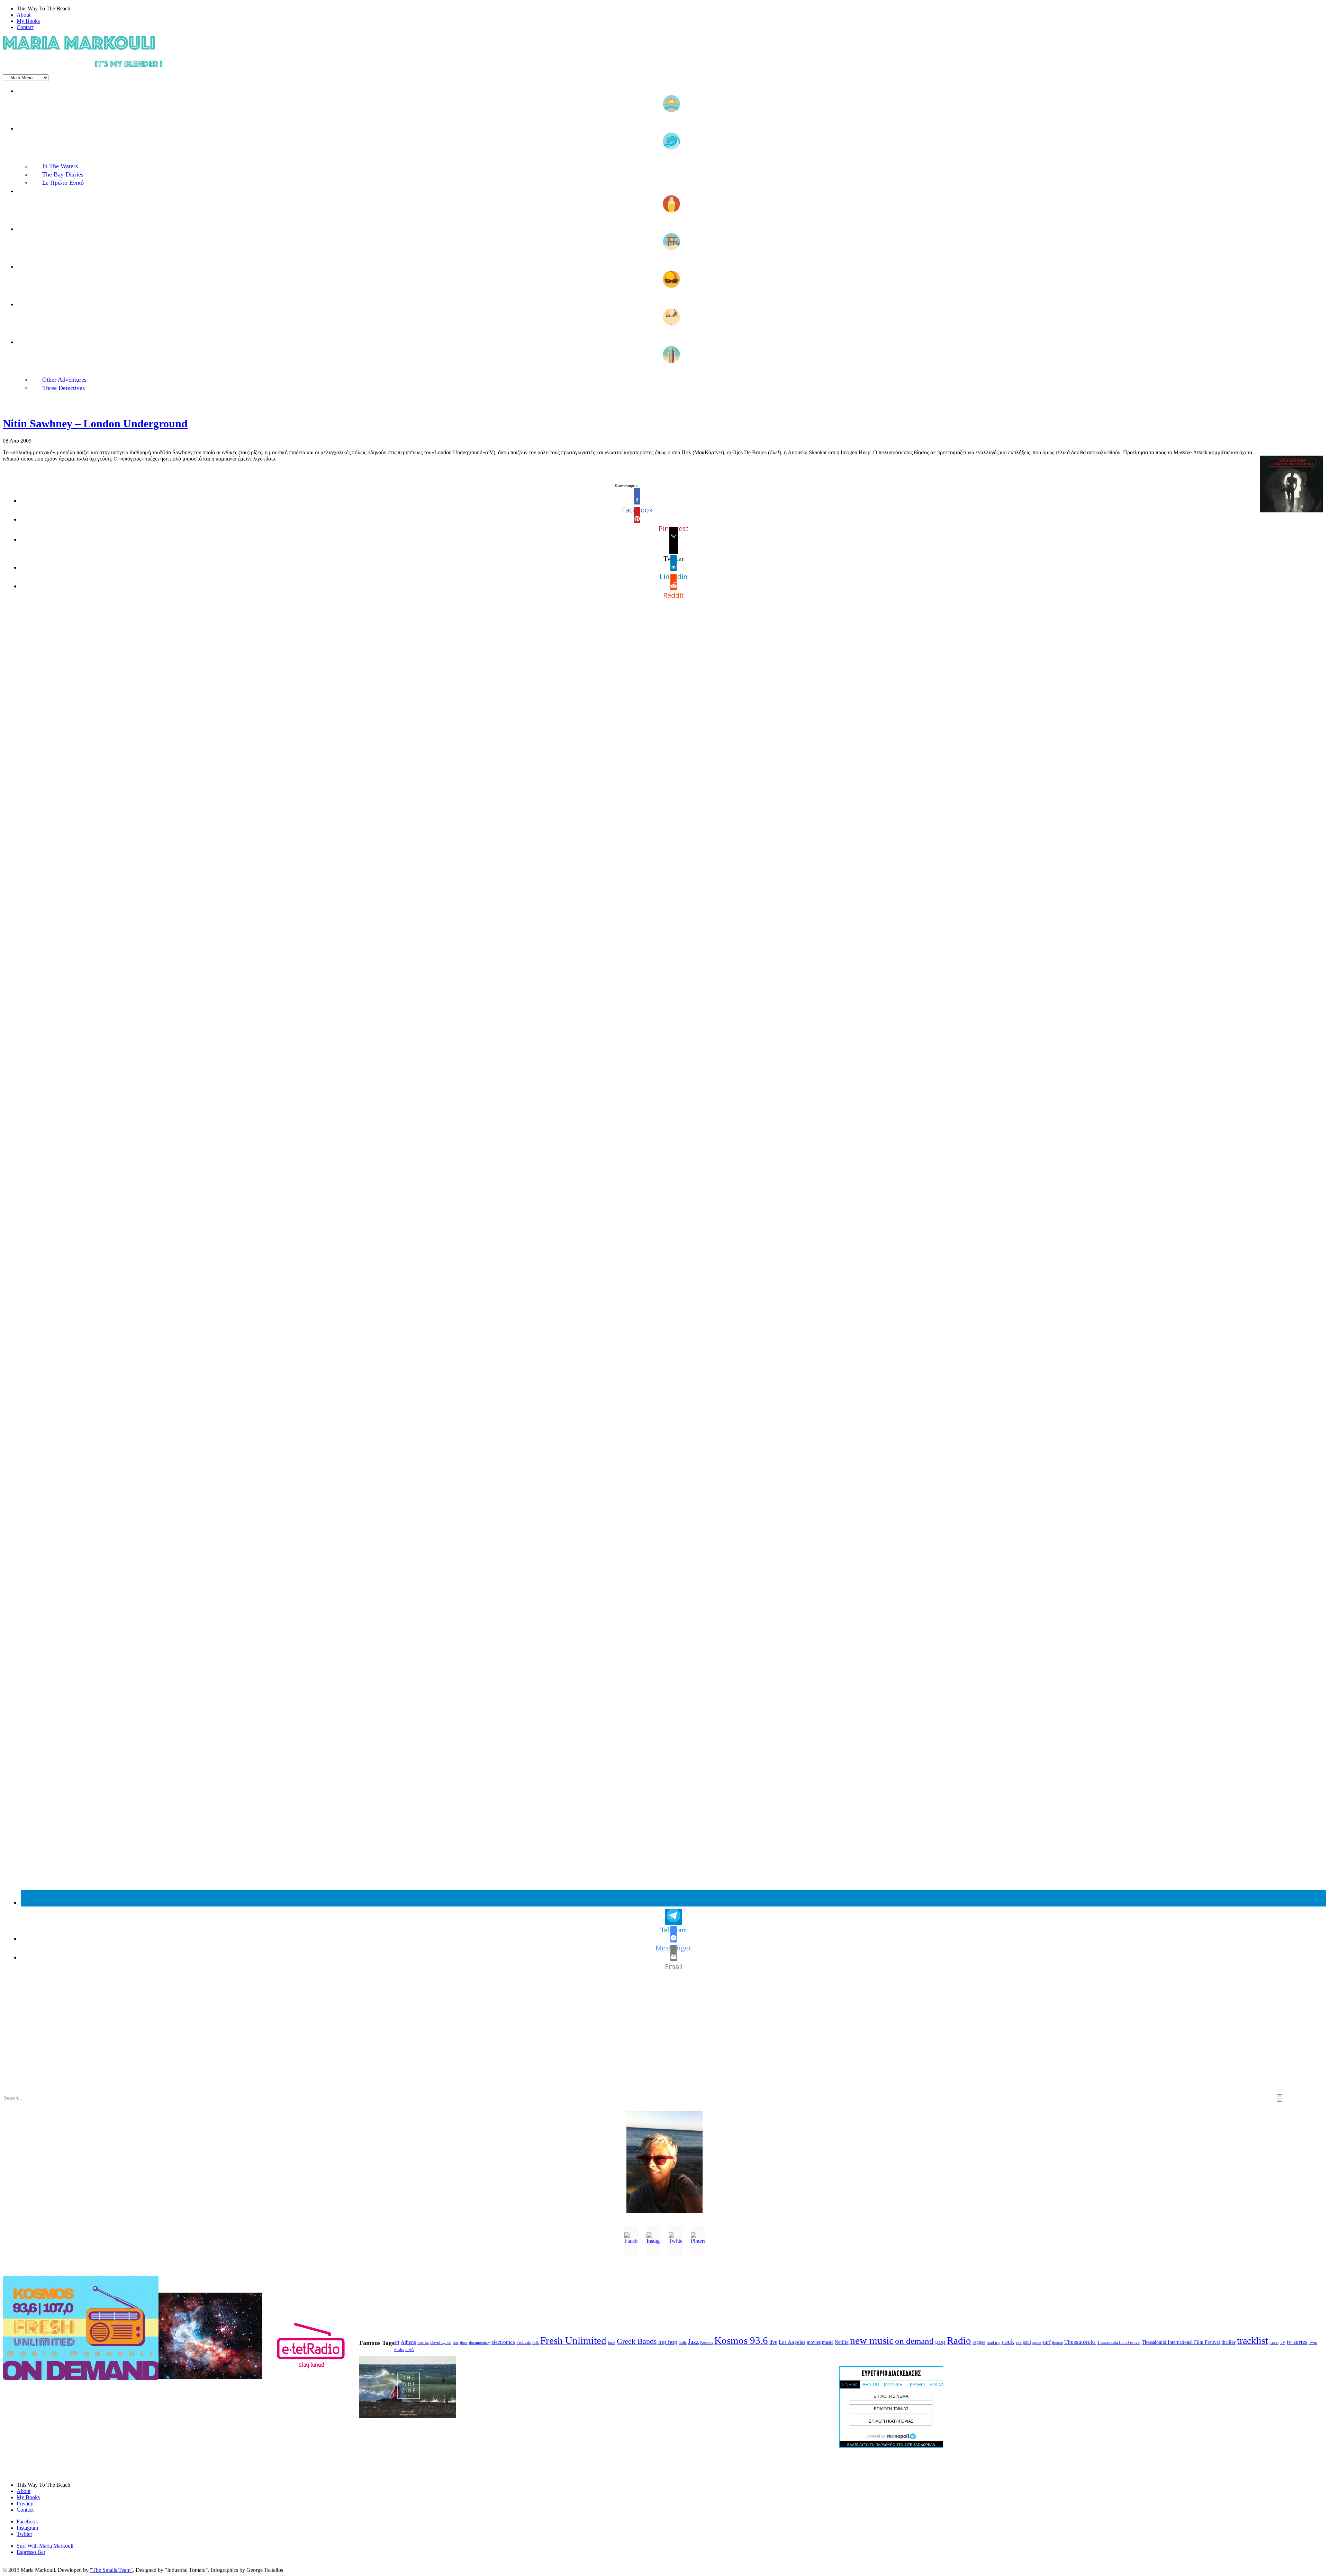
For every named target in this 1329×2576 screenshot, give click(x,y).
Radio (959, 2340)
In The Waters (60, 166)
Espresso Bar (31, 2552)
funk (612, 2343)
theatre (1057, 2342)
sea (1019, 2342)
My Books (28, 21)
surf (1047, 2342)
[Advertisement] (210, 2040)
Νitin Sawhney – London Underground (95, 424)
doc (456, 2343)
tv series (1297, 2342)
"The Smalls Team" (111, 2570)
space (1037, 2342)
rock (1008, 2341)
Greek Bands (637, 2341)
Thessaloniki (1080, 2342)
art (397, 2342)
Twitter (24, 2534)
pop (940, 2342)
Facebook (27, 2522)
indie (683, 2343)
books (423, 2342)
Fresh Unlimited (573, 2340)
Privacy (25, 2504)
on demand (914, 2341)
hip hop (668, 2342)
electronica (503, 2342)
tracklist (1253, 2341)
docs (464, 2342)
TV (1283, 2342)
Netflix (842, 2342)
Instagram (27, 2528)
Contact (25, 27)
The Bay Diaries (63, 174)
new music (872, 2340)
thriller (1228, 2342)
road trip (994, 2342)
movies (814, 2342)
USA (410, 2350)
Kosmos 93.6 (741, 2340)
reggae (979, 2342)
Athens (408, 2342)
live (773, 2342)
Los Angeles (792, 2342)
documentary (480, 2342)
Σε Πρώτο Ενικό (63, 183)
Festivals (524, 2342)
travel (1274, 2342)
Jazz (693, 2342)
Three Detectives (64, 388)
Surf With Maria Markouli (45, 2546)
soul (1027, 2342)
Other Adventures (64, 380)
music (828, 2342)
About (24, 15)
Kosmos (707, 2342)
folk (536, 2342)
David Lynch (441, 2343)
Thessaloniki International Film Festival (1181, 2342)
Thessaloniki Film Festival (1119, 2343)
